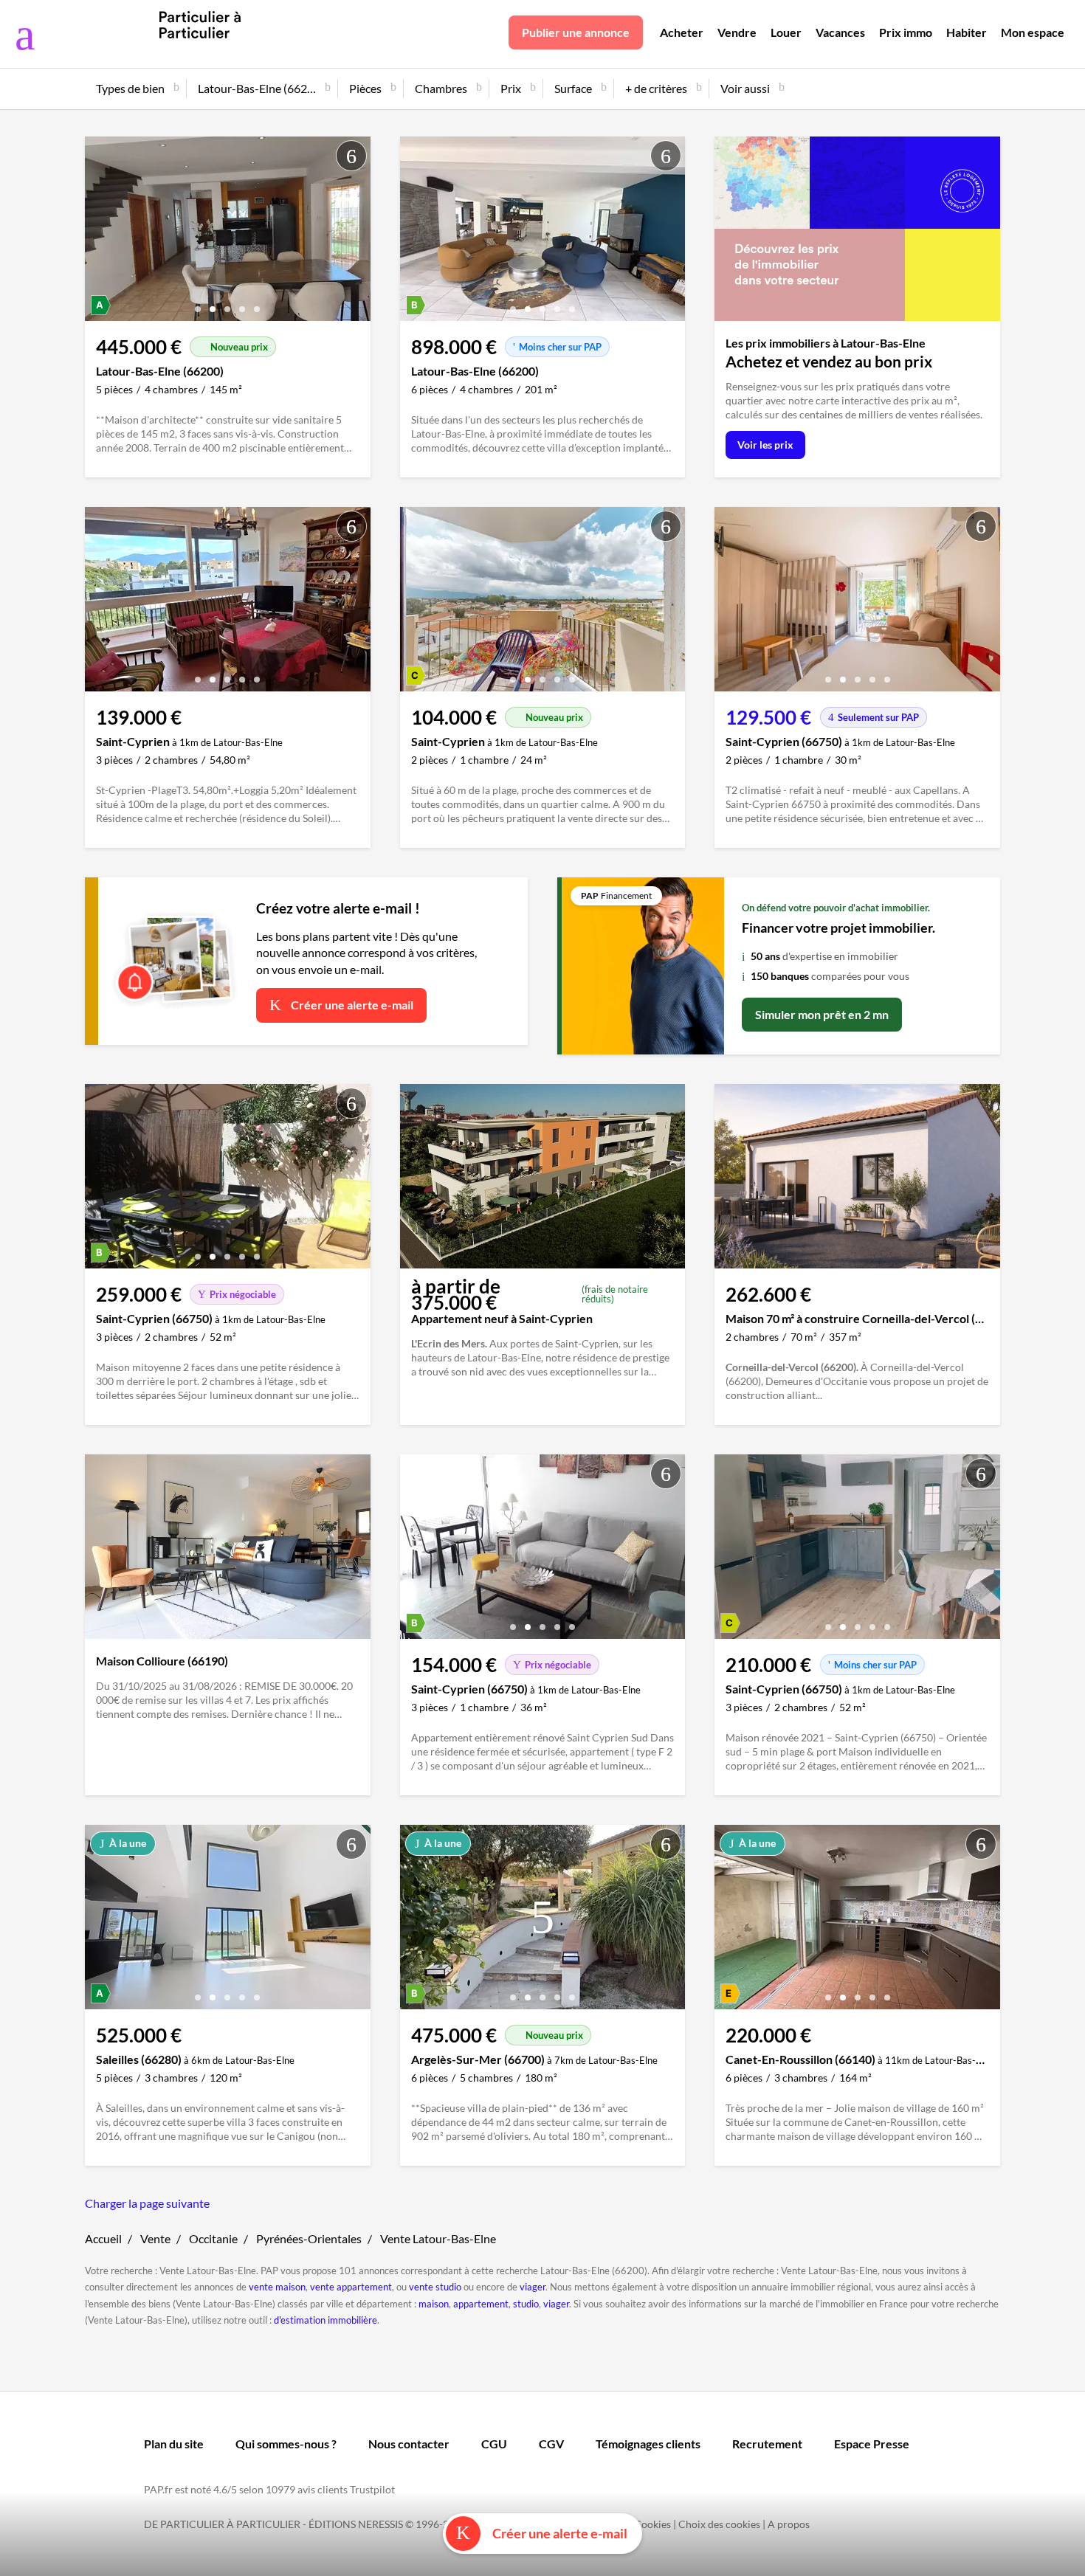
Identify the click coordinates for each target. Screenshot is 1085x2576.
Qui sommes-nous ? (286, 2444)
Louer (786, 32)
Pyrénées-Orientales (309, 2238)
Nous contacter (409, 2444)
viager (533, 2287)
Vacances (840, 32)
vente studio (435, 2287)
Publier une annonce (576, 32)
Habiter (967, 32)
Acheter (682, 32)
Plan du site (174, 2444)
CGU (494, 2444)
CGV (551, 2444)
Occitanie (213, 2238)
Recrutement (767, 2444)
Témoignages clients (648, 2444)
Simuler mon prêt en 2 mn (822, 1014)
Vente (155, 2238)
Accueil (103, 2238)
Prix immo (906, 32)
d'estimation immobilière (325, 2320)
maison (434, 2304)
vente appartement (351, 2287)
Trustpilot (372, 2489)
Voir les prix (765, 445)
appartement (481, 2304)
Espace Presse (872, 2444)
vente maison (277, 2287)
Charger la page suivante (147, 2203)
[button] (198, 304)
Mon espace (1033, 32)
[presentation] (100, 232)
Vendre (737, 32)
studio (526, 2304)
